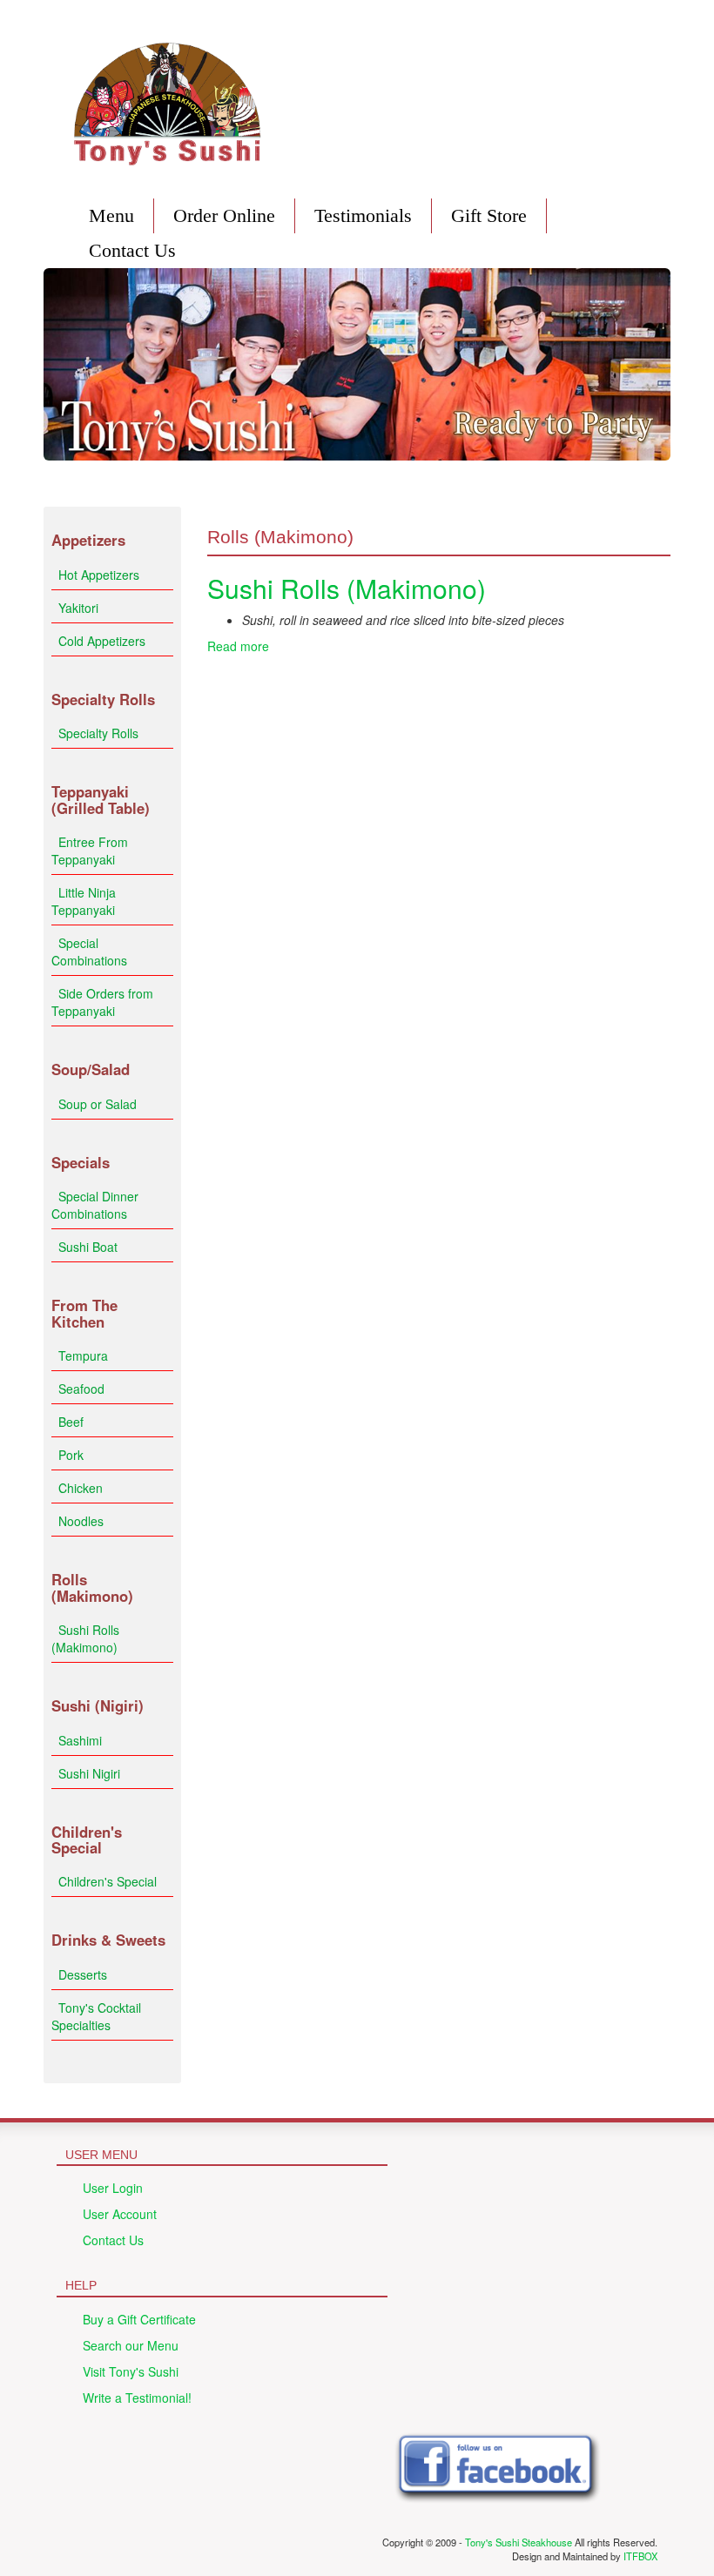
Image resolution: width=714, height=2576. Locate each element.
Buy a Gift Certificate (139, 2319)
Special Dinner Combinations (95, 1205)
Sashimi (80, 1740)
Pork (71, 1455)
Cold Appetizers (102, 641)
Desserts (83, 1974)
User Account (120, 2214)
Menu (111, 215)
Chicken (81, 1488)
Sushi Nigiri (89, 1773)
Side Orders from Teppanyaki (102, 1002)
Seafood (81, 1389)
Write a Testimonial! (137, 2398)
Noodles (81, 1521)
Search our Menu (131, 2345)
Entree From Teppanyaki (90, 851)
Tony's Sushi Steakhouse (519, 2542)
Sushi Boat (88, 1247)
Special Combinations (89, 952)
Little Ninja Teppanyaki (84, 901)
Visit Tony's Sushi (131, 2371)
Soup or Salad (98, 1104)
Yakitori (78, 608)
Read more (238, 646)
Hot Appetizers (99, 575)
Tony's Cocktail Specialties (96, 2016)
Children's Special (108, 1881)
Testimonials (363, 215)
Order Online (224, 215)
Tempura (83, 1355)
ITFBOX (640, 2556)
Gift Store (489, 215)
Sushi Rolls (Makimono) (85, 1638)
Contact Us (132, 250)
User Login (113, 2188)
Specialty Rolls (98, 733)
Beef (71, 1422)
